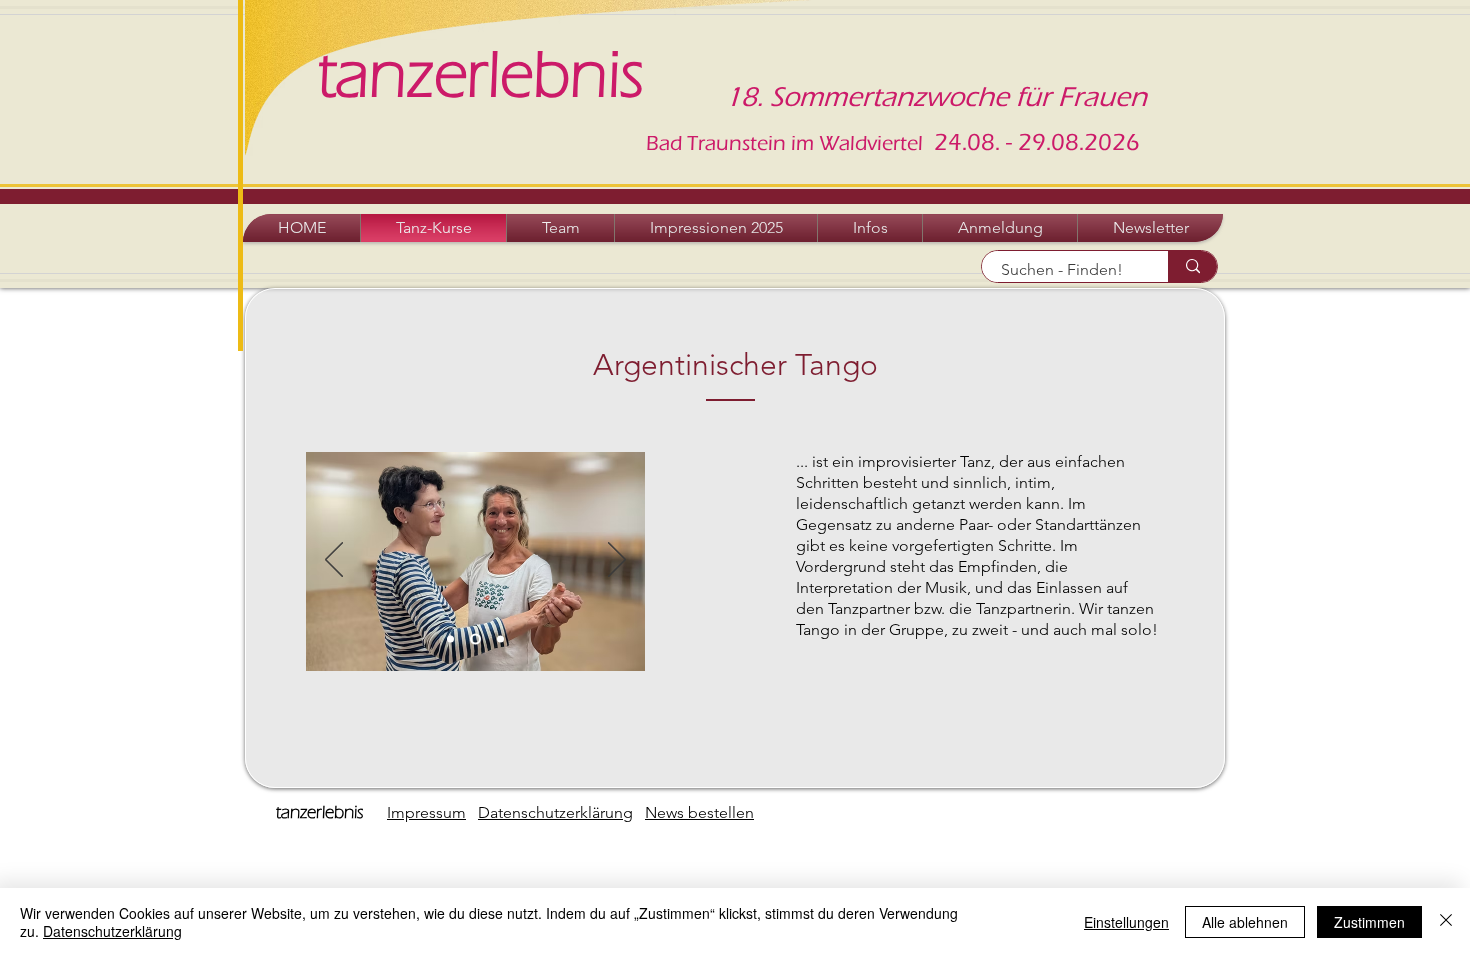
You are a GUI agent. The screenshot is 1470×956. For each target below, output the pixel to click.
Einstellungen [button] (1126, 922)
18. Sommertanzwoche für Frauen (936, 97)
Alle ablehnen (1245, 922)
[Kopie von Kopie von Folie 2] (498, 639)
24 (945, 142)
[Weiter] (617, 561)
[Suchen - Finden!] (1192, 266)
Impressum (426, 812)
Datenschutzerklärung (555, 812)
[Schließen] (1446, 922)
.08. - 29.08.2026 (1051, 142)
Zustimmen (1369, 922)
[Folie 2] (450, 639)
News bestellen (699, 812)
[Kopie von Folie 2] (473, 639)
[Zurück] (334, 561)
